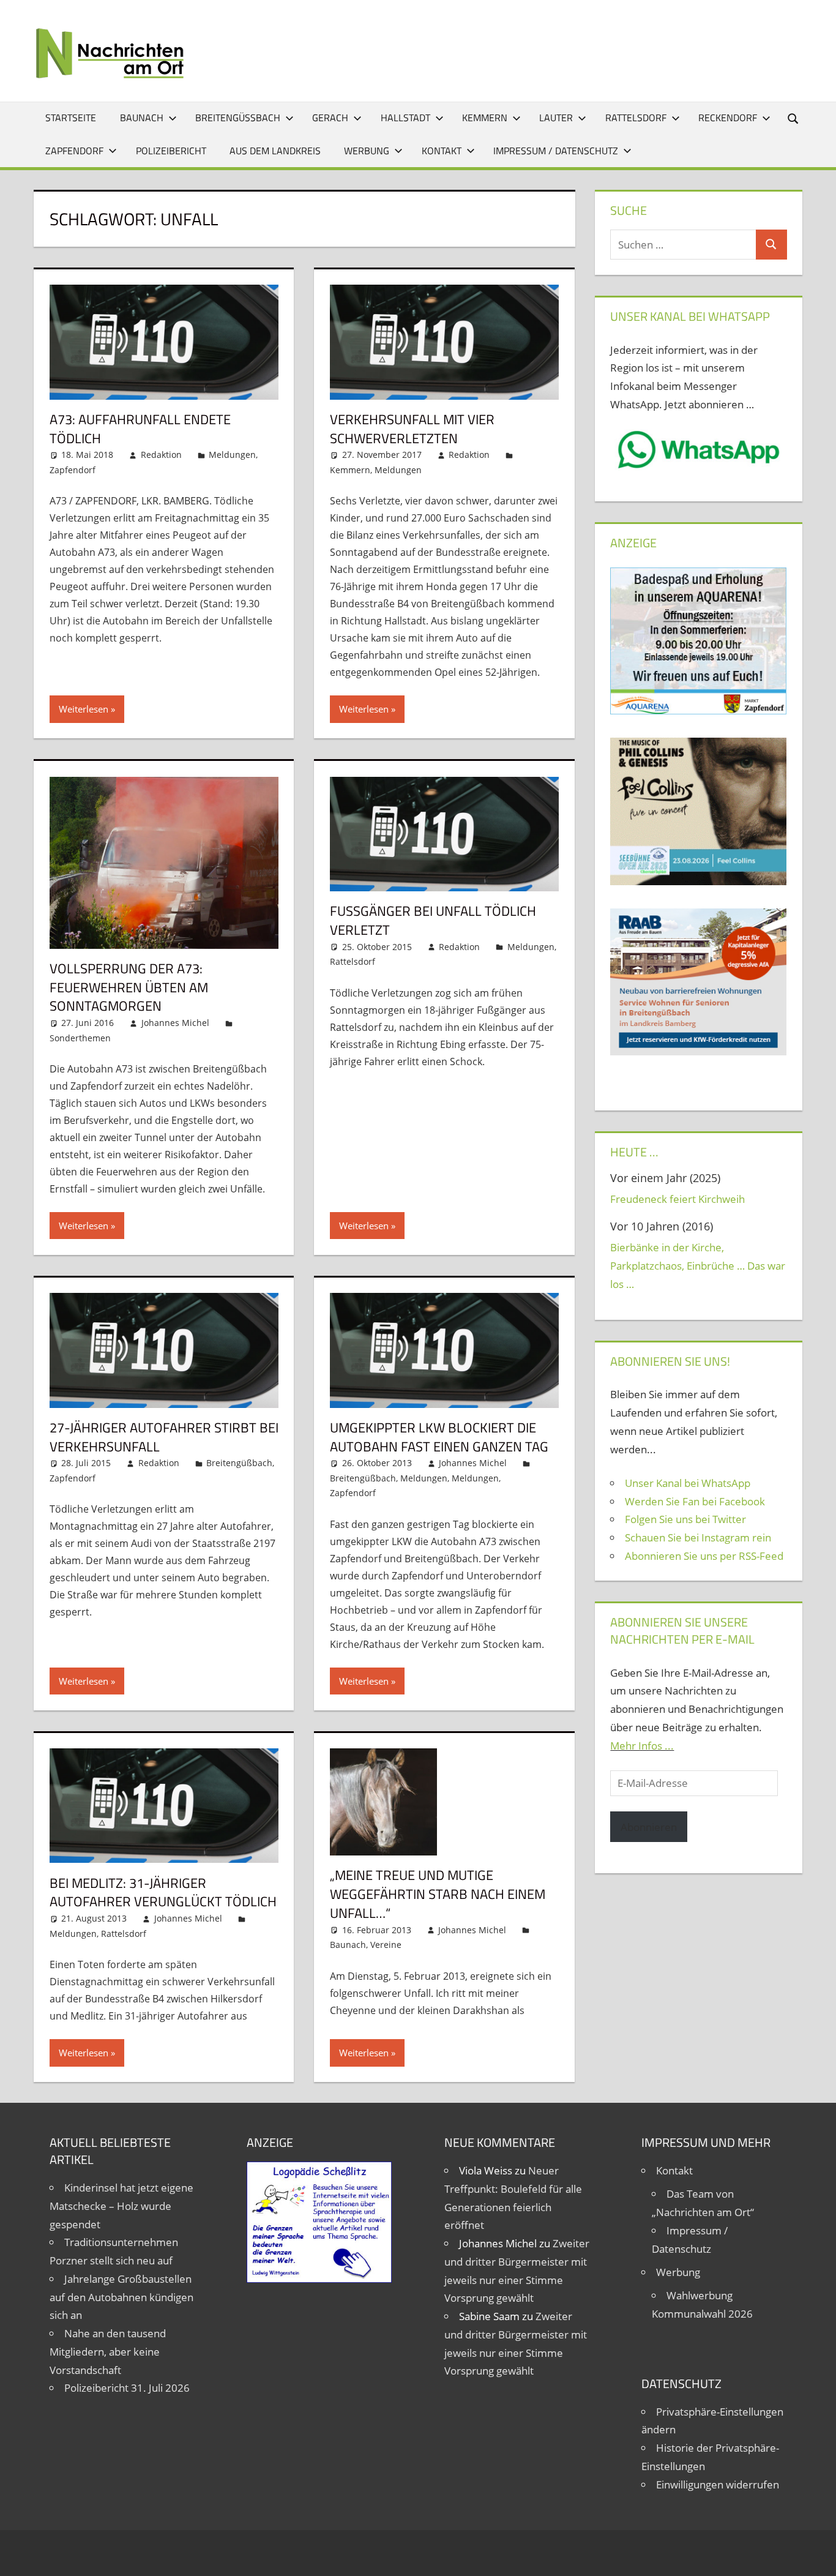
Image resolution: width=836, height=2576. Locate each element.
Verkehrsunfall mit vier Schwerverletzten (412, 429)
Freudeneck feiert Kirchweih (677, 1199)
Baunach (142, 118)
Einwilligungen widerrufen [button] (718, 2484)
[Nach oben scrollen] (816, 2556)
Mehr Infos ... (642, 1746)
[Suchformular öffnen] (794, 118)
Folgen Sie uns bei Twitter (685, 1519)
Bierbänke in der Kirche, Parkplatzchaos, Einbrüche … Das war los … (698, 1266)
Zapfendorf (74, 151)
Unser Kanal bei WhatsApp (688, 1483)
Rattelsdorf (636, 118)
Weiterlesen (84, 709)
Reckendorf (728, 118)
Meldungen (232, 455)
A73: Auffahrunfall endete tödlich (140, 429)
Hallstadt (405, 118)
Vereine (386, 1945)
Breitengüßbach (238, 118)
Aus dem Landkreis (275, 151)
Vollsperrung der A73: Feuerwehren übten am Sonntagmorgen (129, 987)
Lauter (556, 118)
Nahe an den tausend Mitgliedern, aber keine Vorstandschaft (108, 2352)
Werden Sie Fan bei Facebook (695, 1501)
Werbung (367, 151)
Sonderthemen (80, 1038)
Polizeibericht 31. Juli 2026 (127, 2388)
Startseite (71, 118)
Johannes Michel (175, 1023)
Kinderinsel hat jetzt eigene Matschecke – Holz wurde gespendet (121, 2206)
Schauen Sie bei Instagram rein (698, 1537)
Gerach (330, 118)
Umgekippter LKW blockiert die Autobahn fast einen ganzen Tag (439, 1437)
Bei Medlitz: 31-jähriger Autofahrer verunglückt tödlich (163, 1893)
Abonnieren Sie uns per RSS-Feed (704, 1556)
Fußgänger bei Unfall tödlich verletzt (433, 920)
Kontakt (442, 151)
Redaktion (161, 455)
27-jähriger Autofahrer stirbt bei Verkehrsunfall (164, 1437)
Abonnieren (649, 1827)
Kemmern (485, 118)
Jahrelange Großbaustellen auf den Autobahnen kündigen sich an (121, 2297)
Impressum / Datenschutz (556, 151)
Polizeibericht (171, 151)
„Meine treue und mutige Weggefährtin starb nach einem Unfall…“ (438, 1894)
